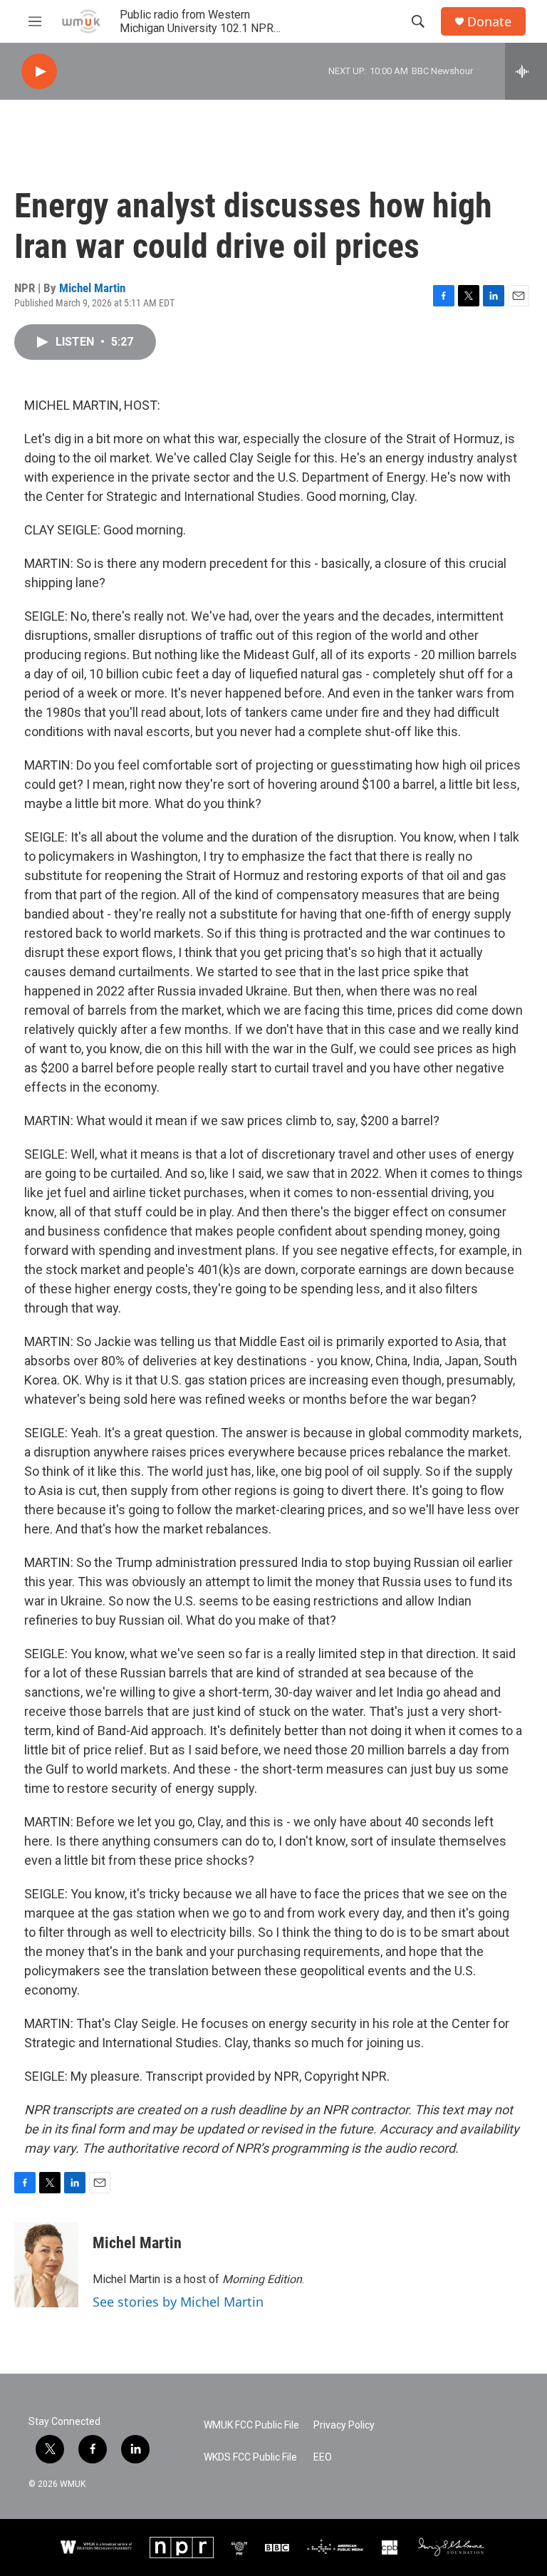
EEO (323, 2457)
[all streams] (526, 71)
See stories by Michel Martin (178, 2302)
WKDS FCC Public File (250, 2457)
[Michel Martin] (46, 2265)
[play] (39, 72)
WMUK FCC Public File (251, 2425)
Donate (489, 22)
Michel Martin (92, 288)
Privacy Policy (344, 2425)
